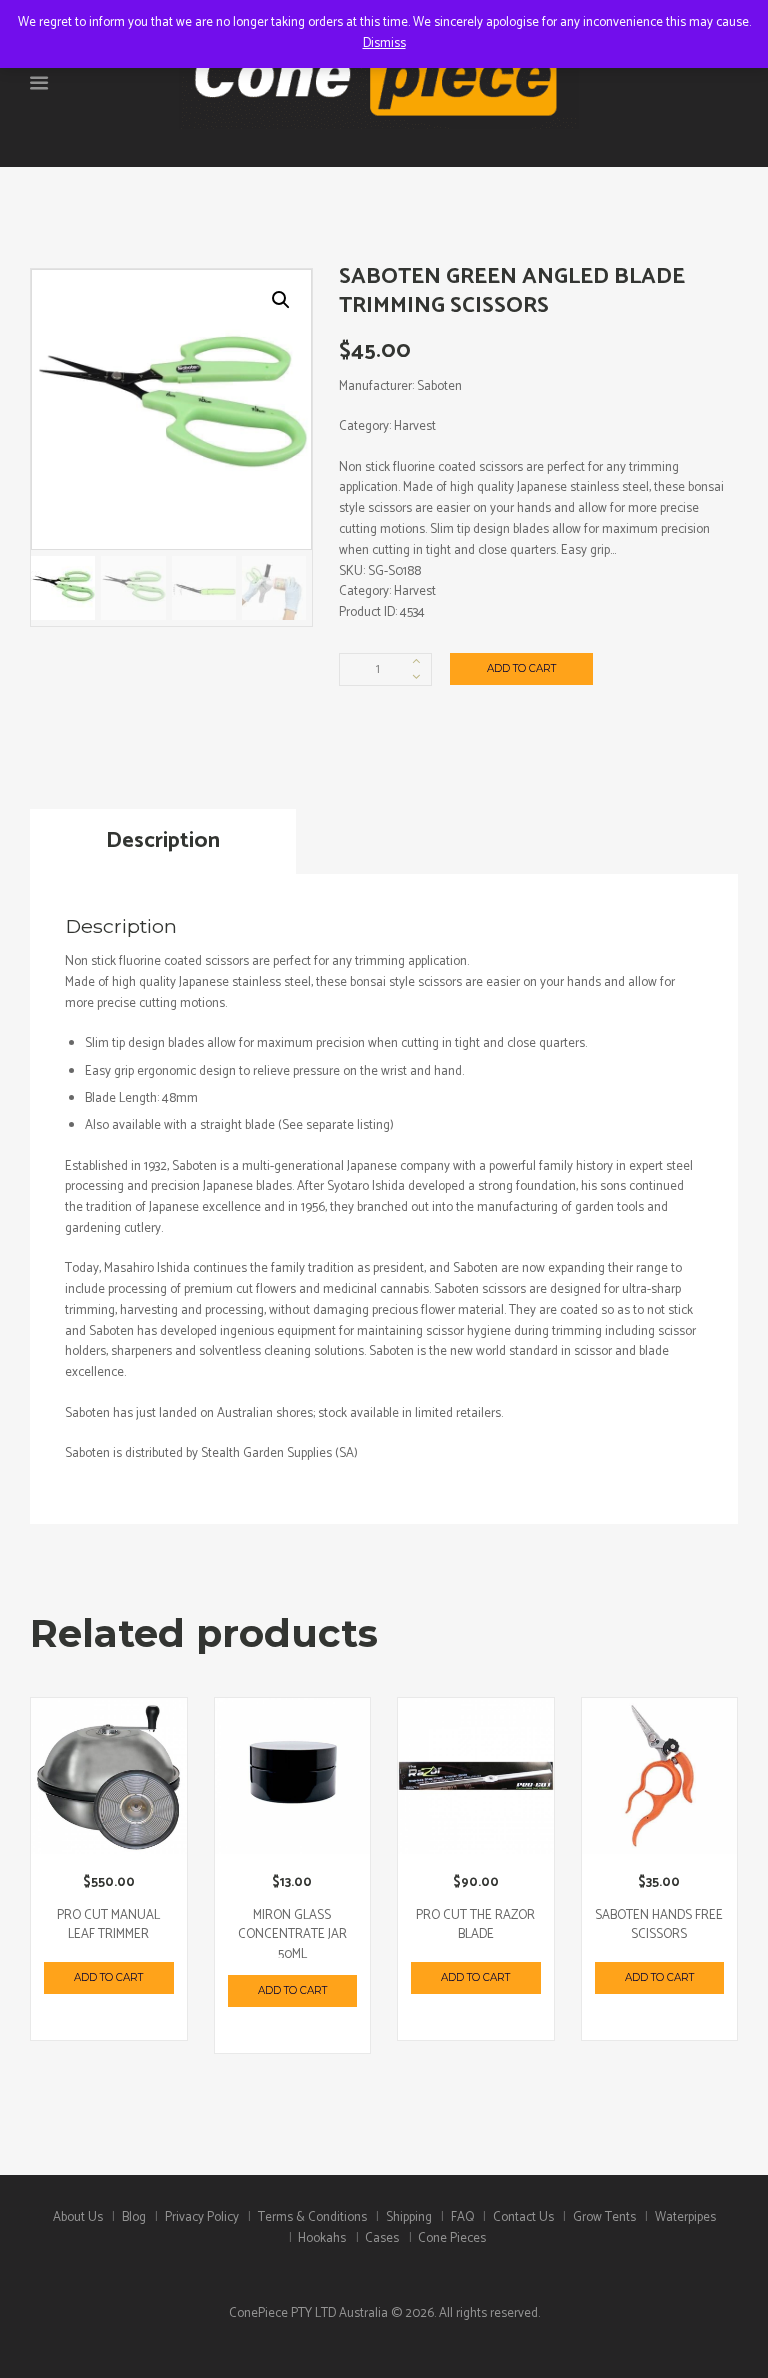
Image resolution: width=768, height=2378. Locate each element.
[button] (281, 300)
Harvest (415, 591)
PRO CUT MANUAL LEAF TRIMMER (108, 1925)
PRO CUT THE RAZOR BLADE (475, 1925)
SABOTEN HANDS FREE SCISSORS (659, 1925)
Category (364, 426)
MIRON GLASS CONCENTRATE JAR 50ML (292, 1935)
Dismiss (384, 43)
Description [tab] (163, 840)
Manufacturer (375, 386)
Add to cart (521, 668)
